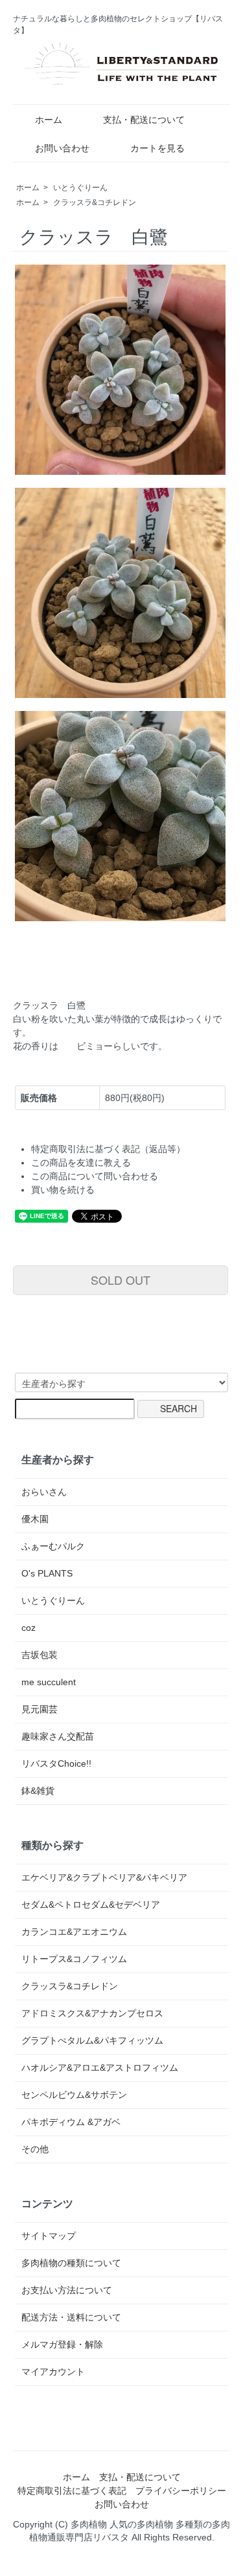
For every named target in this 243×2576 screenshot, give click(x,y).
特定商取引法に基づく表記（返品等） (108, 1149)
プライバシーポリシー (181, 2491)
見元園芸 (40, 1709)
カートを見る (157, 148)
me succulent (49, 1682)
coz (29, 1628)
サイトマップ (49, 2236)
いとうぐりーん (80, 188)
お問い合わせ (62, 148)
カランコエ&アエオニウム (74, 1932)
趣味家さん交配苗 (58, 1736)
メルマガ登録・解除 (62, 2344)
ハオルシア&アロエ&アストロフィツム (100, 2068)
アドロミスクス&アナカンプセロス (92, 2013)
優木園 (35, 1519)
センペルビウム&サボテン (74, 2095)
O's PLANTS (47, 1573)
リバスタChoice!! (56, 1763)
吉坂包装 (40, 1655)
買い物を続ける (63, 1190)
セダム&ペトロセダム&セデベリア (91, 1905)
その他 (35, 2149)
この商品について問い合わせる (95, 1176)
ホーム (49, 120)
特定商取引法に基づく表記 (72, 2491)
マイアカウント (53, 2372)
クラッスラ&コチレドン (95, 202)
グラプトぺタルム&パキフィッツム (92, 2040)
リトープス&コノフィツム (74, 1959)
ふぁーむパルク (53, 1546)
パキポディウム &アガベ (71, 2122)
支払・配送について (144, 120)
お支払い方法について (67, 2290)
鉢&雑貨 (38, 1791)
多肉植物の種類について (71, 2263)
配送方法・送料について (71, 2317)
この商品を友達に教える (81, 1162)
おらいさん (44, 1492)
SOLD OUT (121, 1280)
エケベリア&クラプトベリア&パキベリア (104, 1877)
